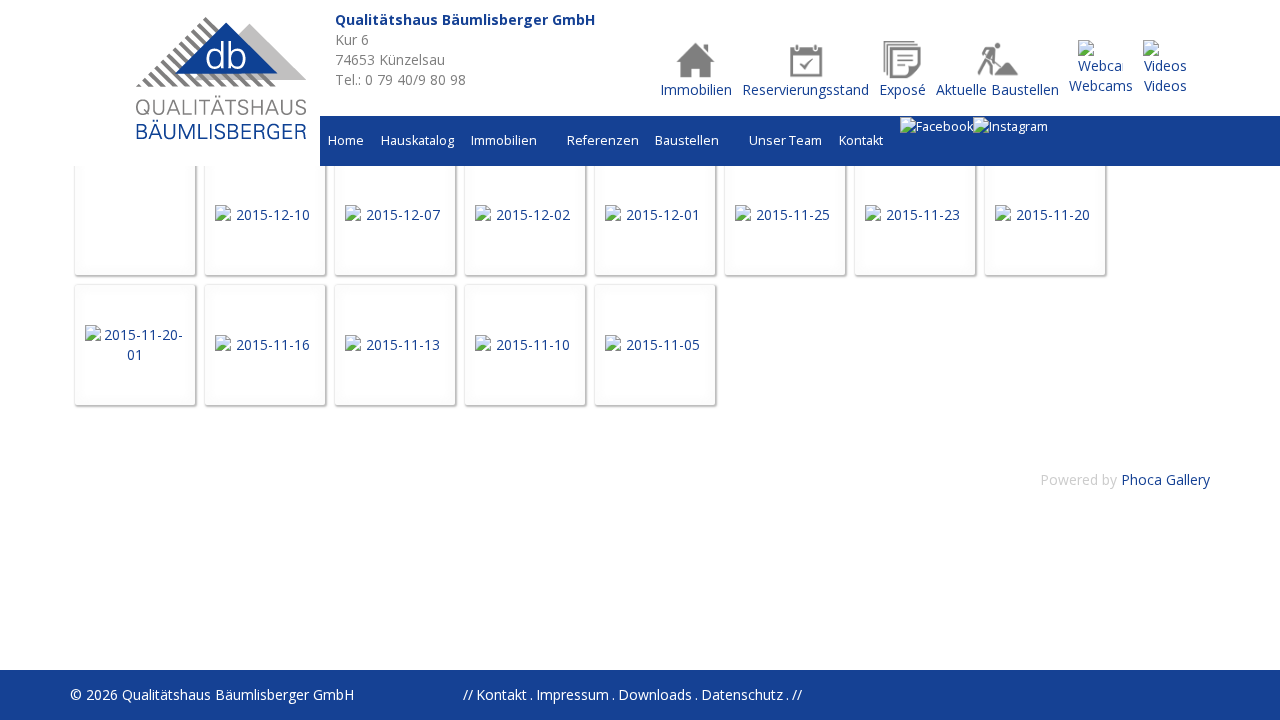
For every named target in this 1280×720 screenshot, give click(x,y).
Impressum (572, 694)
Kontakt (861, 140)
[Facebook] (936, 126)
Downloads (655, 694)
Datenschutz (742, 694)
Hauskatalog (417, 140)
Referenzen (603, 140)
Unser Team (785, 140)
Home (346, 140)
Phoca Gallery (1165, 479)
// (797, 694)
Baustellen (688, 140)
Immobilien (505, 140)
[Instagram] (1010, 126)
